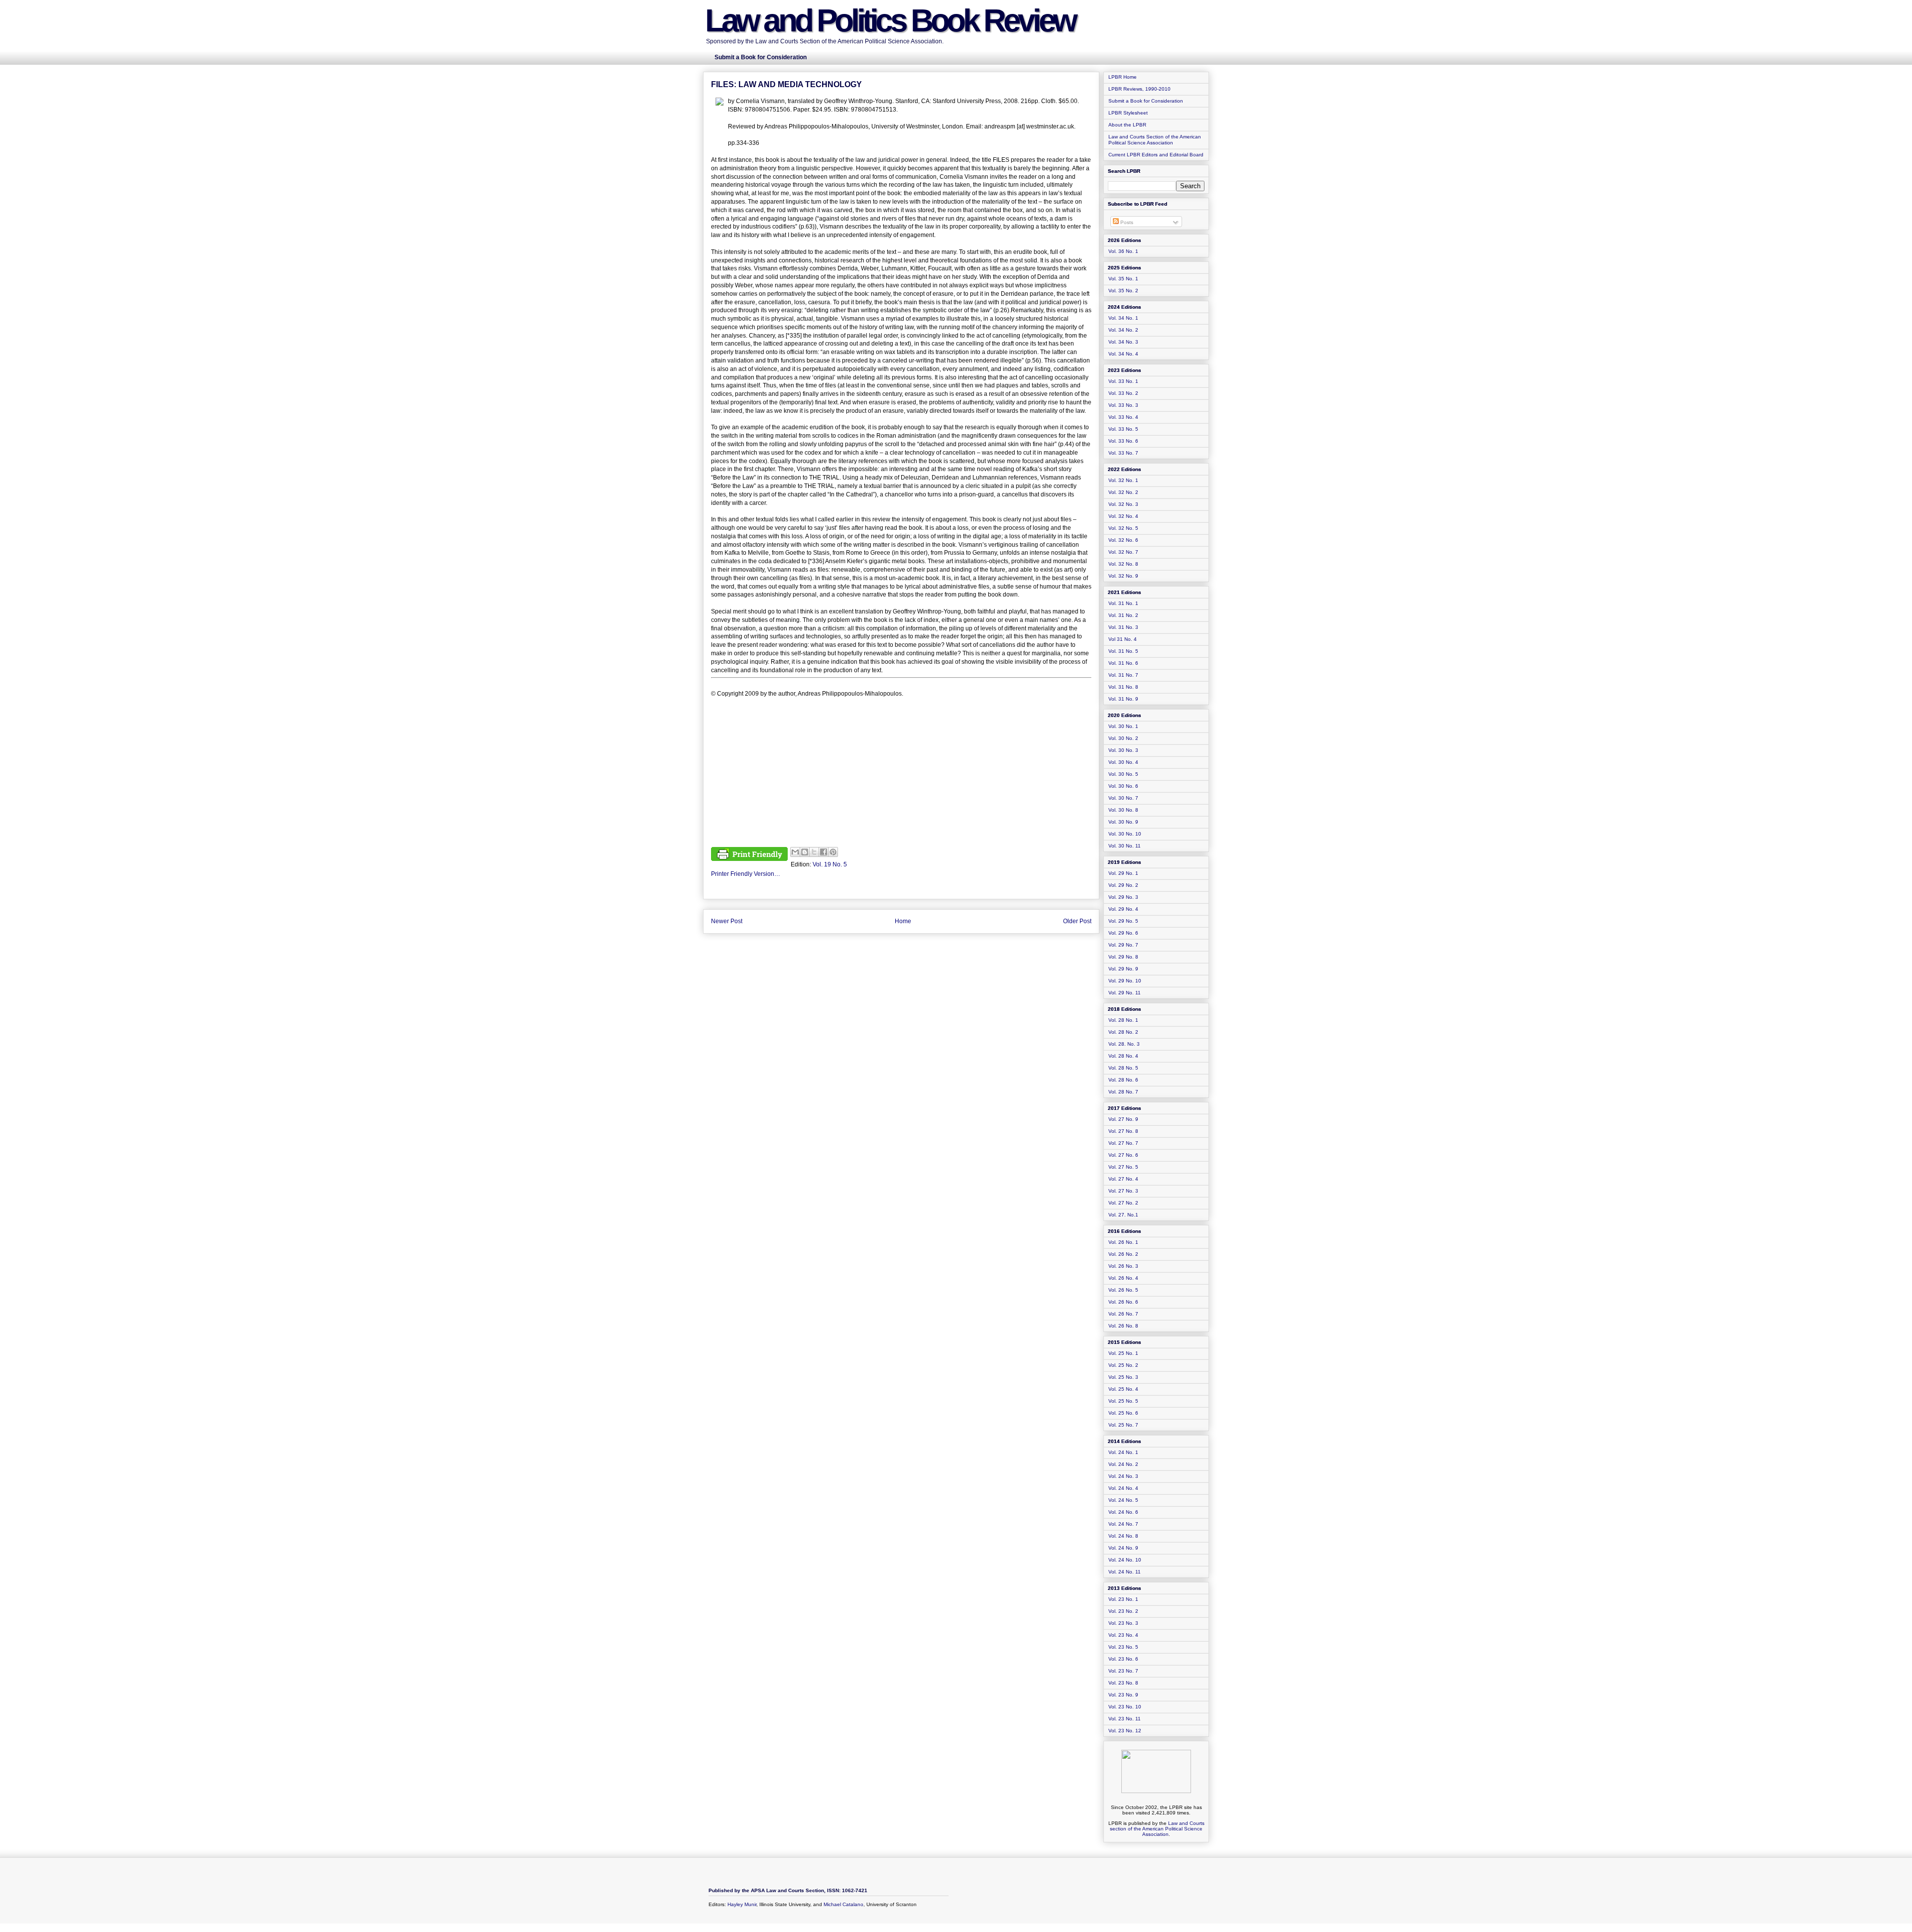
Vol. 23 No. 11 (1125, 1719)
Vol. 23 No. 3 (1123, 1623)
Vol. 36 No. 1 (1123, 251)
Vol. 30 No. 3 (1123, 750)
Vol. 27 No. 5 (1123, 1167)
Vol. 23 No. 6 (1123, 1659)
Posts (1126, 222)
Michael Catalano (843, 1904)
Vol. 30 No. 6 (1123, 786)
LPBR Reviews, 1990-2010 (1139, 89)
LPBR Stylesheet (1128, 113)
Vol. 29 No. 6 (1123, 933)
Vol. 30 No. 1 (1123, 726)
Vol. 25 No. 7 (1123, 1425)
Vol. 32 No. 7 (1123, 552)
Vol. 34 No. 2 (1123, 330)
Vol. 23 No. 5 (1123, 1647)
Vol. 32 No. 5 (1123, 528)
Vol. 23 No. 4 (1123, 1635)
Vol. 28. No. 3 (1124, 1044)
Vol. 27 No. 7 (1123, 1143)
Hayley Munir (742, 1904)
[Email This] (795, 852)
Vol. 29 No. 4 (1123, 909)
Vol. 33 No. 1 (1123, 381)
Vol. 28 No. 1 (1123, 1020)
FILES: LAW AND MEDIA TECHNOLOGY (786, 84)
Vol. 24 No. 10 (1125, 1560)
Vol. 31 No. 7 (1123, 675)
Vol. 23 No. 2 (1123, 1611)
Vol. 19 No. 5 (830, 864)
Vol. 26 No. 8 (1123, 1326)
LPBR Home (1123, 77)
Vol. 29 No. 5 (1123, 921)
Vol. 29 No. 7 (1123, 945)
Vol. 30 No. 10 (1125, 834)
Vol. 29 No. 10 (1125, 981)
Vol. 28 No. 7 (1123, 1092)
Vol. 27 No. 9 (1123, 1119)
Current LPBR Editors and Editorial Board (1156, 155)
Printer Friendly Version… (746, 874)
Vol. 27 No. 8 (1123, 1131)
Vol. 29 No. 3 (1123, 897)
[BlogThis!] (805, 852)
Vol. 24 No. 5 (1123, 1500)
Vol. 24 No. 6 (1123, 1512)
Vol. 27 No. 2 (1123, 1203)
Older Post (1077, 921)
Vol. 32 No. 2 (1123, 492)
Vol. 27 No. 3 (1123, 1191)
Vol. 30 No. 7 (1123, 798)
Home (903, 921)
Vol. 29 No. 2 (1123, 885)
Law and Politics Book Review (890, 20)
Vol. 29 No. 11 (1125, 993)
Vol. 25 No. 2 (1123, 1365)
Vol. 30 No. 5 (1123, 774)
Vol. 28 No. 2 (1123, 1032)
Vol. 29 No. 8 (1123, 957)
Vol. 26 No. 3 (1123, 1266)
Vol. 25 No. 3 (1123, 1377)
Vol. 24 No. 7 (1123, 1524)
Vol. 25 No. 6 (1123, 1413)
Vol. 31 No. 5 (1123, 651)
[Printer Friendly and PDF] (749, 855)
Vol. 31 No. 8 (1123, 687)
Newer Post (727, 921)
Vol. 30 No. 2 (1123, 738)
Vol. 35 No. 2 (1123, 291)
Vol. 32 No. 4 (1123, 516)
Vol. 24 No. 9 (1123, 1548)
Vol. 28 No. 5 (1123, 1068)
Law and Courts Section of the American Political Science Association (1155, 140)
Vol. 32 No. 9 (1123, 576)
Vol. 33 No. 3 (1123, 405)
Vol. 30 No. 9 (1123, 822)
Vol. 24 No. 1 (1123, 1452)
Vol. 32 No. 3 (1123, 504)
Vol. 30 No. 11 (1125, 846)
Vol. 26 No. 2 (1123, 1254)
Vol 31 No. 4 (1123, 639)
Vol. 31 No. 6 (1123, 663)
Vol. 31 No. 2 (1123, 615)
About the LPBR (1127, 125)
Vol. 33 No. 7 (1123, 453)
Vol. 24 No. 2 (1123, 1464)
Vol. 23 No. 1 (1123, 1599)
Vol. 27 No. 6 (1123, 1155)
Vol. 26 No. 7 (1123, 1314)
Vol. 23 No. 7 (1123, 1671)
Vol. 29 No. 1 (1123, 873)
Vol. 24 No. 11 (1125, 1572)
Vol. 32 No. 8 (1123, 564)
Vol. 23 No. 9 (1123, 1695)
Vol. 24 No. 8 (1123, 1536)
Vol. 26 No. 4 (1123, 1278)
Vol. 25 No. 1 (1123, 1353)
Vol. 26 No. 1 (1123, 1242)
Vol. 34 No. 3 (1123, 342)
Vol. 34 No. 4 (1123, 354)
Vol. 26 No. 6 (1123, 1302)
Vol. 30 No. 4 (1123, 762)
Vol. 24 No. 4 (1123, 1488)
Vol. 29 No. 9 (1123, 969)
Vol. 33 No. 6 (1123, 441)
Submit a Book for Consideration (1146, 101)
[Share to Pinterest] (833, 852)
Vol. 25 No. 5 (1123, 1401)
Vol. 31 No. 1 (1123, 603)
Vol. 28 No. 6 (1123, 1080)
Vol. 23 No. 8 (1123, 1683)
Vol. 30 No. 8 (1123, 810)
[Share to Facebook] (824, 852)
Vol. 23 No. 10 (1125, 1707)
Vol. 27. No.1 (1123, 1215)
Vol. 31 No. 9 (1123, 699)
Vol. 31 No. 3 (1123, 627)
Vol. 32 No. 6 (1123, 540)
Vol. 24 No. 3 (1123, 1476)
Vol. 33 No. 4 (1123, 417)
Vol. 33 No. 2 (1123, 393)
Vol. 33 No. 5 (1123, 429)
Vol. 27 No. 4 (1123, 1179)
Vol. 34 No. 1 (1123, 318)
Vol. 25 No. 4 (1123, 1389)
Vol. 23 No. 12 (1125, 1731)
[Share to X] (814, 852)
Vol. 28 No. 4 (1123, 1056)
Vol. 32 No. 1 (1123, 480)
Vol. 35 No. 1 (1123, 279)
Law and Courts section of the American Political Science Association (1157, 1829)
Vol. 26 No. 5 (1123, 1290)
